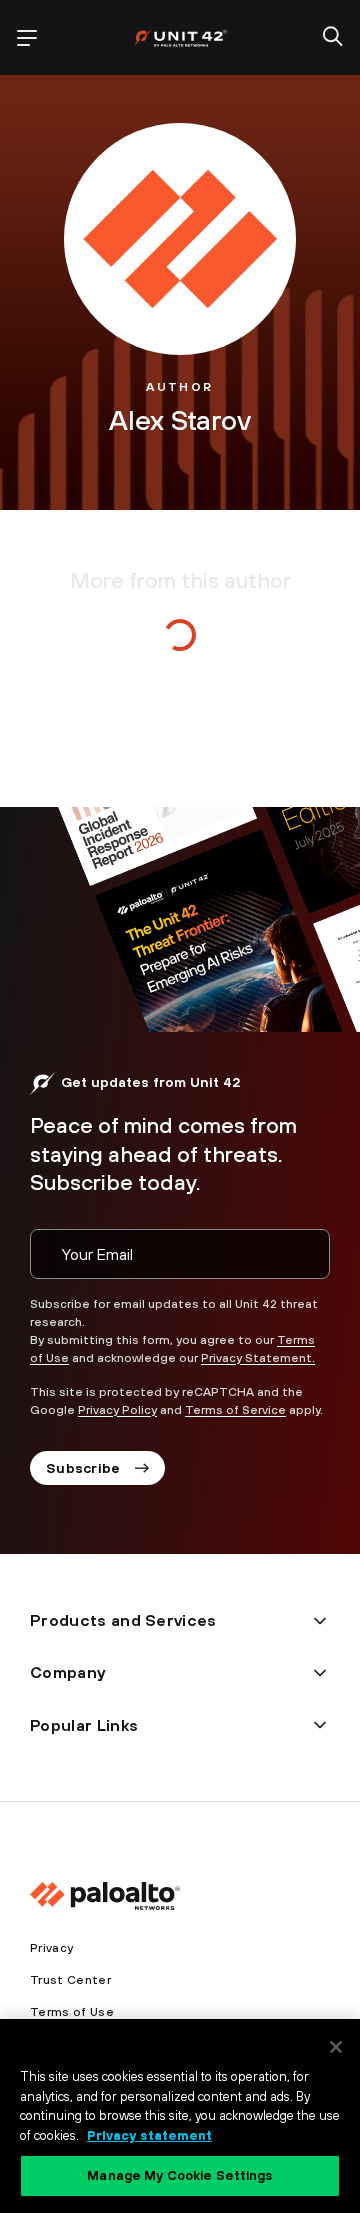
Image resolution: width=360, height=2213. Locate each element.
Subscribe (83, 1468)
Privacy (51, 1948)
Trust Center (70, 1980)
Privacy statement (149, 2135)
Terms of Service (235, 1410)
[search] (333, 38)
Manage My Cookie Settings (179, 2175)
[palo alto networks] (180, 37)
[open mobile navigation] (27, 38)
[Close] (336, 2047)
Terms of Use (72, 2012)
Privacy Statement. (258, 1358)
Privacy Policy (117, 1410)
